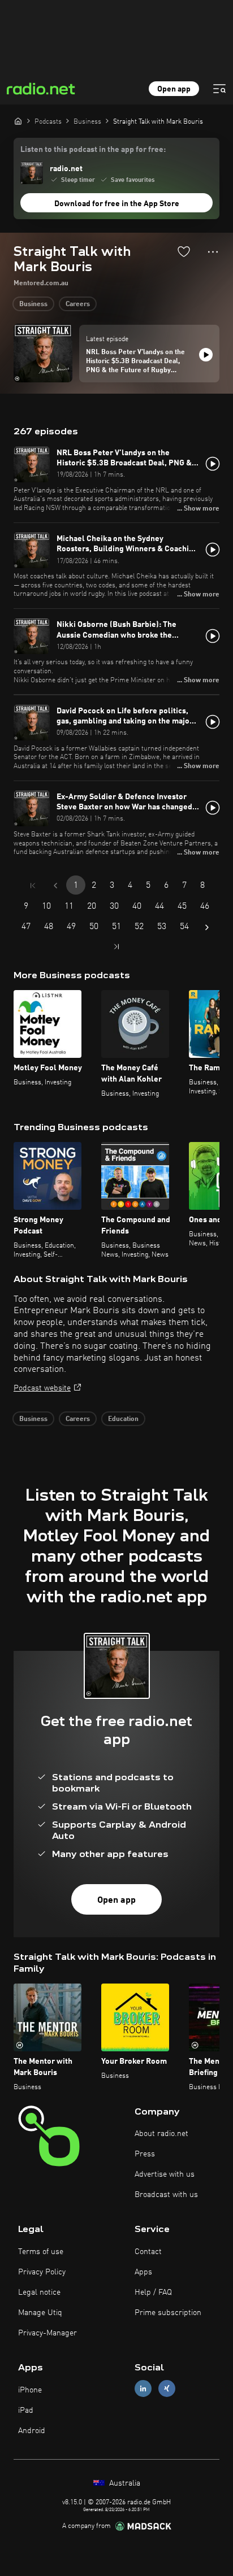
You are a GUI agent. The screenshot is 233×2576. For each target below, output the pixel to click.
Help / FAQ (153, 2292)
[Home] (18, 121)
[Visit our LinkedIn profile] (143, 2389)
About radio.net (161, 2134)
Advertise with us (165, 2174)
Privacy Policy (42, 2272)
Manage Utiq (40, 2313)
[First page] (33, 886)
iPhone (30, 2390)
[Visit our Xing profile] (167, 2389)
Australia (124, 2483)
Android (32, 2431)
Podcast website (42, 1388)
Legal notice (39, 2292)
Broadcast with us (166, 2195)
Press (145, 2154)
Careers (78, 304)
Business (33, 304)
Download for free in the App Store (117, 204)
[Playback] (206, 355)
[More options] (213, 252)
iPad (26, 2411)
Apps (143, 2272)
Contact (148, 2252)
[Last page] (116, 947)
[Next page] (207, 927)
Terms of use (41, 2252)
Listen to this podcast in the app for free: (93, 150)
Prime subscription (168, 2313)
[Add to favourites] (184, 251)
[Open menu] (219, 89)
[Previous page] (55, 886)
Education (123, 1419)
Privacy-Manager (48, 2333)
